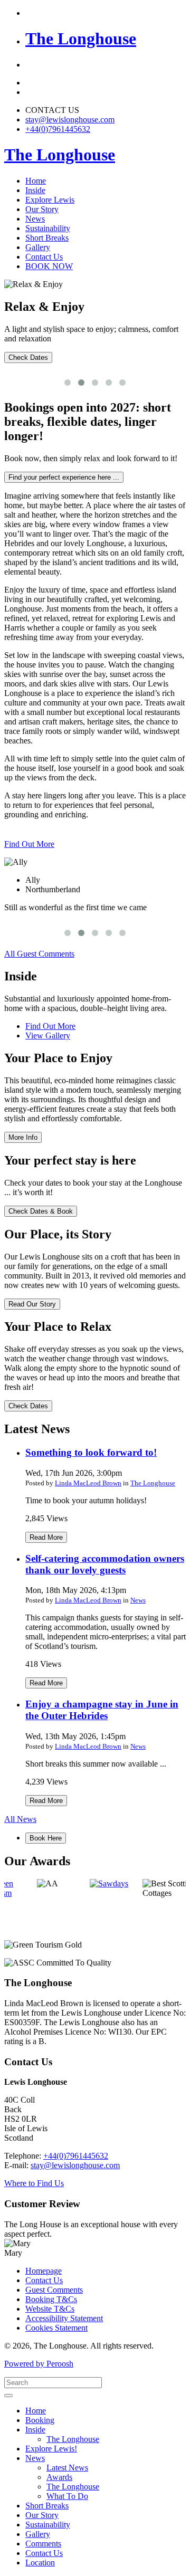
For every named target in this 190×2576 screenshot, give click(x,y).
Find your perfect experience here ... (64, 477)
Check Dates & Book (41, 1211)
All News (20, 1819)
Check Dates (28, 357)
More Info (23, 1137)
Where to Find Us (34, 2183)
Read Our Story (32, 1304)
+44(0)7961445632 (58, 129)
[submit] (8, 2396)
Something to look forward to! (91, 1452)
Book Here (46, 1838)
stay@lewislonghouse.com (70, 120)
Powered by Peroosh (39, 2364)
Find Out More (29, 844)
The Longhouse (153, 1483)
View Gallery (48, 1036)
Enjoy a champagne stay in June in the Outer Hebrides (102, 1710)
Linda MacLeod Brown (88, 1483)
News (138, 1600)
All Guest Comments (39, 954)
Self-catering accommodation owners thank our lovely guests (105, 1564)
